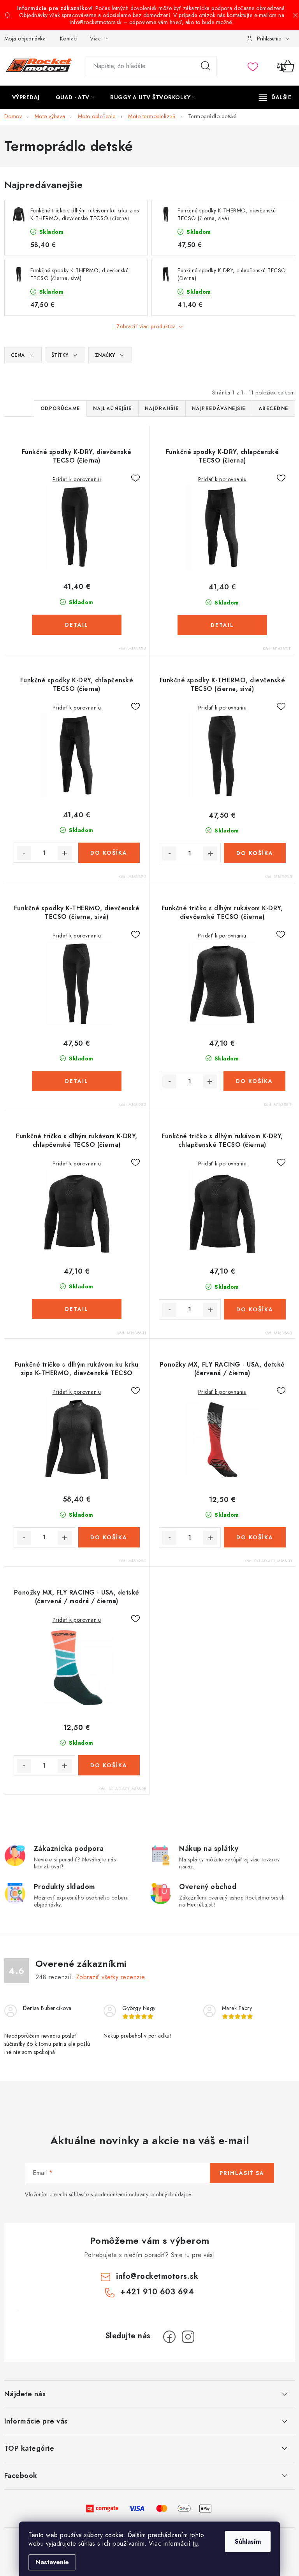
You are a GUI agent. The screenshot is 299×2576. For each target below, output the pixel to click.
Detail (77, 625)
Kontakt (69, 39)
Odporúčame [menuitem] (60, 408)
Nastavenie (52, 2562)
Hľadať (206, 66)
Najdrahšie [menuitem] (162, 408)
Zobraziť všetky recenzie (111, 1977)
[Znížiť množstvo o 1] (24, 853)
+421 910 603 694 (157, 2292)
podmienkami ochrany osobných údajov (143, 2194)
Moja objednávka (25, 39)
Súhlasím (248, 2542)
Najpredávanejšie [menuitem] (219, 408)
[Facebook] (169, 2337)
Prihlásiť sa (242, 2173)
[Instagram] (188, 2337)
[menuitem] (26, 97)
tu (195, 2544)
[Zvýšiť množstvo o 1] (65, 853)
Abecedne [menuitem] (273, 408)
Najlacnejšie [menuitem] (113, 408)
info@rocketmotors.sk (157, 2276)
